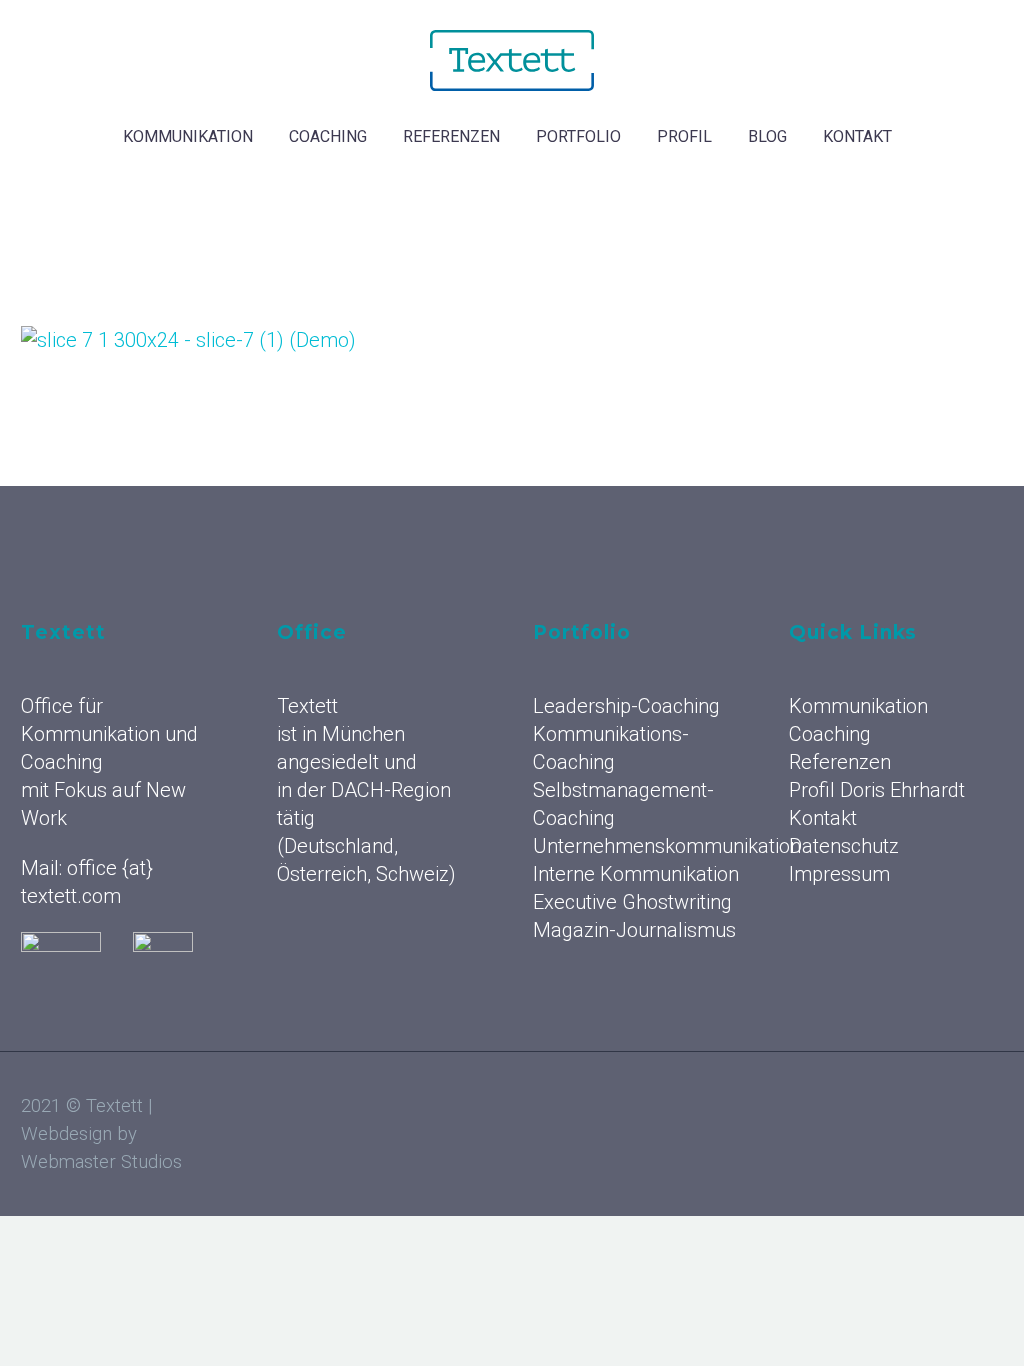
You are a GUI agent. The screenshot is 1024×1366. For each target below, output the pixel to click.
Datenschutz (844, 846)
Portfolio (578, 136)
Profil (684, 136)
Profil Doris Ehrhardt (877, 790)
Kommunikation (188, 136)
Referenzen (451, 136)
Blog (767, 136)
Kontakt (857, 136)
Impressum (839, 874)
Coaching (328, 136)
